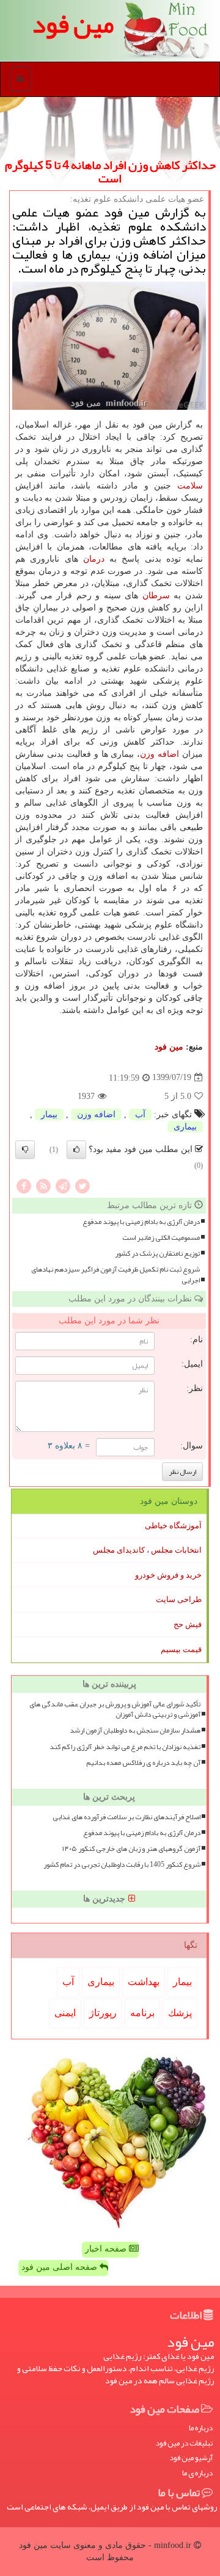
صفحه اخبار (107, 2249)
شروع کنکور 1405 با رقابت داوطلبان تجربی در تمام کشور (122, 1865)
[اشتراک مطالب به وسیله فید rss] (43, 1185)
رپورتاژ (103, 2013)
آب (140, 1114)
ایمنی (65, 2013)
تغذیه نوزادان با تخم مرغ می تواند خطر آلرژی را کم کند (125, 1747)
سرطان (156, 596)
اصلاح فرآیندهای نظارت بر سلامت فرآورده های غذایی (127, 1817)
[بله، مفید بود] (76, 1150)
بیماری (185, 1127)
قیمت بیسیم (181, 1649)
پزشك (180, 2013)
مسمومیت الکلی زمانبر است (161, 1238)
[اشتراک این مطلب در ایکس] (82, 1185)
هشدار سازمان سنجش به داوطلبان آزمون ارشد (135, 1730)
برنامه (142, 2013)
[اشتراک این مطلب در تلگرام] (63, 1185)
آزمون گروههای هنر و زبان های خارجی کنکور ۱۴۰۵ (131, 1849)
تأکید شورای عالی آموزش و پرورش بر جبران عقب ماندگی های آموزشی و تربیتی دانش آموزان (115, 1709)
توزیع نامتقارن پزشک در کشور (157, 1254)
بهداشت (144, 1982)
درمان (94, 559)
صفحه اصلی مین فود (61, 2267)
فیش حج (188, 1624)
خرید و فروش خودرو (168, 1575)
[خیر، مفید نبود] (25, 1150)
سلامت (190, 486)
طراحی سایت (179, 1599)
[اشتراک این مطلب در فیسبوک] (24, 1185)
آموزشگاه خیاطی (173, 1526)
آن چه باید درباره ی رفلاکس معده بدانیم (143, 1763)
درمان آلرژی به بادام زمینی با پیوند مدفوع (141, 1222)
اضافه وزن (159, 754)
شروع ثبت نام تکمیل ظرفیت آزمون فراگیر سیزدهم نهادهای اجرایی (116, 1275)
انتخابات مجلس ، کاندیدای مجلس (147, 1550)
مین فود (169, 1047)
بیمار (49, 1114)
